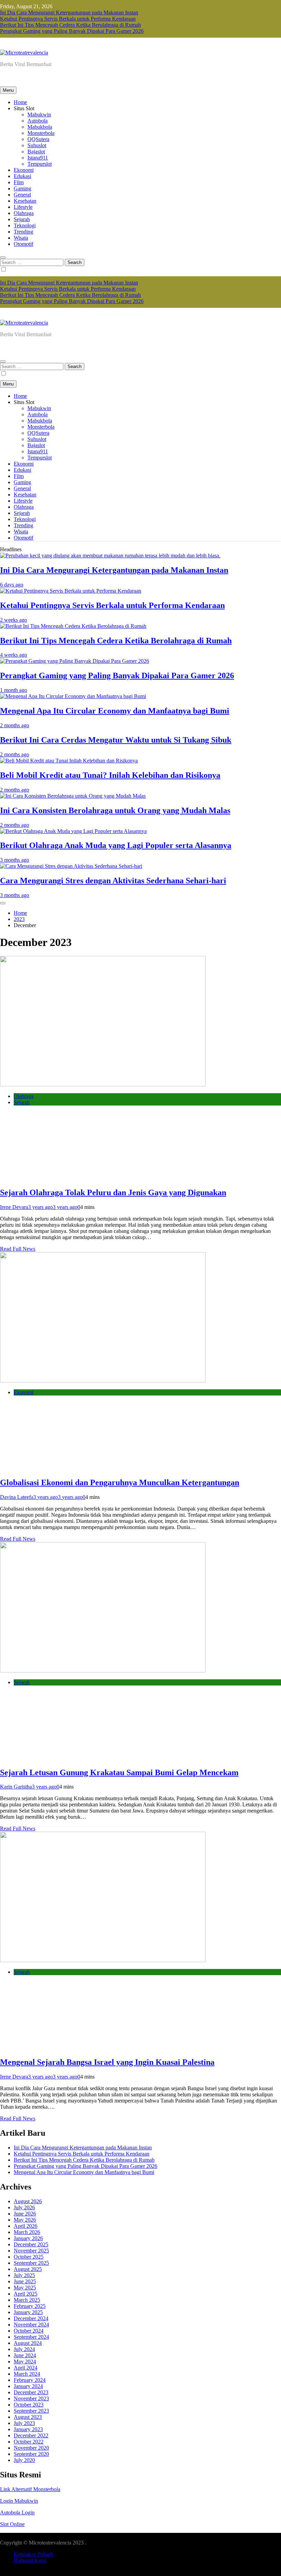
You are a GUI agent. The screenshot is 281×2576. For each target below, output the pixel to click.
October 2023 (29, 2405)
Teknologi (25, 225)
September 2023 (31, 2411)
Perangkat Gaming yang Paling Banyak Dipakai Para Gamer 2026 (72, 31)
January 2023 (28, 2429)
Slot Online (12, 2524)
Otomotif (23, 244)
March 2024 (27, 2374)
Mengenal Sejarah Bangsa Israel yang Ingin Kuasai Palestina (107, 2062)
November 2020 (31, 2448)
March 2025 (27, 2300)
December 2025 (31, 2244)
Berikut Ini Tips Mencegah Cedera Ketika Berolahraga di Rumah (70, 25)
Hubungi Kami (30, 2560)
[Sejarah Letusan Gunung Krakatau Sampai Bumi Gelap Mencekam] (103, 1671)
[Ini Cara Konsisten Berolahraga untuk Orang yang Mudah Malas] (73, 796)
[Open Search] (3, 257)
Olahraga (24, 213)
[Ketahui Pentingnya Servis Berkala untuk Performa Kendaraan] (71, 591)
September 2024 (31, 2337)
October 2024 (29, 2331)
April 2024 (26, 2368)
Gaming (22, 188)
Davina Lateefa (17, 1497)
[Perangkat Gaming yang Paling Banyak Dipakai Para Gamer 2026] (75, 661)
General (22, 195)
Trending (23, 232)
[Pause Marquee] (3, 903)
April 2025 (26, 2294)
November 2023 (31, 2398)
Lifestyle (23, 207)
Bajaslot (36, 151)
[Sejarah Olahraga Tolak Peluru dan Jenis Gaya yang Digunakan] (103, 1084)
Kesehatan (25, 201)
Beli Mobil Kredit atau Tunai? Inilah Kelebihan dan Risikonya (110, 775)
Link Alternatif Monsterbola (30, 2489)
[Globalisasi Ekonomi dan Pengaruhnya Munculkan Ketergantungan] (103, 1381)
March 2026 (27, 2232)
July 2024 (24, 2349)
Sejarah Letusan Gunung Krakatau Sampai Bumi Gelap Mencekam (119, 1772)
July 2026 (24, 2207)
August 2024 (28, 2343)
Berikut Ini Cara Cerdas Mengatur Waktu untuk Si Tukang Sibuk (116, 740)
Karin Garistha (16, 1787)
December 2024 (31, 2318)
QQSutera (38, 139)
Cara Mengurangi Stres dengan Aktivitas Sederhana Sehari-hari (113, 881)
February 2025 (30, 2306)
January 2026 (28, 2238)
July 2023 (24, 2423)
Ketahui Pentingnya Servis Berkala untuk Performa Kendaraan (68, 19)
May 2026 (25, 2220)
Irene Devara (14, 1207)
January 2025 (28, 2312)
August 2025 (28, 2269)
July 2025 (24, 2275)
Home (20, 102)
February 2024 (30, 2380)
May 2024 (25, 2362)
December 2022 (31, 2435)
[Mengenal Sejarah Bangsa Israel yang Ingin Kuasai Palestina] (103, 1960)
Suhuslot (37, 145)
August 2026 (28, 2201)
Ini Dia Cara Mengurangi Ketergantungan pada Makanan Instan (69, 12)
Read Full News (18, 1249)
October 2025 (29, 2257)
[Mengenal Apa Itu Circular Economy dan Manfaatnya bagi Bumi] (73, 696)
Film (19, 182)
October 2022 (29, 2442)
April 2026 (26, 2226)
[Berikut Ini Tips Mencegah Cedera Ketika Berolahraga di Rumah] (73, 626)
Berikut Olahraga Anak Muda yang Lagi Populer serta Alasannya (116, 845)
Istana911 (38, 158)
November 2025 (31, 2251)
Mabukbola (40, 127)
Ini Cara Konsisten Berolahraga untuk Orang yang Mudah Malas (115, 810)
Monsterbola (41, 133)
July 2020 (24, 2460)
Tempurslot (40, 164)
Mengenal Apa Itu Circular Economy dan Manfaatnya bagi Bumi (115, 711)
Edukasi (22, 176)
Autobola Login (17, 2512)
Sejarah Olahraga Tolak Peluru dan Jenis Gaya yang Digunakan (113, 1192)
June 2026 (25, 2214)
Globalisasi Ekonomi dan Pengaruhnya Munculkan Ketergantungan (120, 1482)
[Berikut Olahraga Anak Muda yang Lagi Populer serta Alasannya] (73, 831)
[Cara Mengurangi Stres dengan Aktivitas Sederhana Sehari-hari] (71, 866)
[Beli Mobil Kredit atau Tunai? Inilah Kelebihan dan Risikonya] (69, 761)
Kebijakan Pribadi (33, 2554)
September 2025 (31, 2263)
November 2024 (31, 2325)
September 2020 (31, 2454)
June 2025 (25, 2281)
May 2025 (25, 2288)
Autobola (38, 121)
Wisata (21, 238)
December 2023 (31, 2392)
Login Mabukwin (19, 2501)
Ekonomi (24, 170)
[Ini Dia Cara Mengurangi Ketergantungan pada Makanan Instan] (110, 555)
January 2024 (28, 2386)
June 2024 (25, 2355)
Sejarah (22, 219)
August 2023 (28, 2417)
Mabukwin (39, 115)
